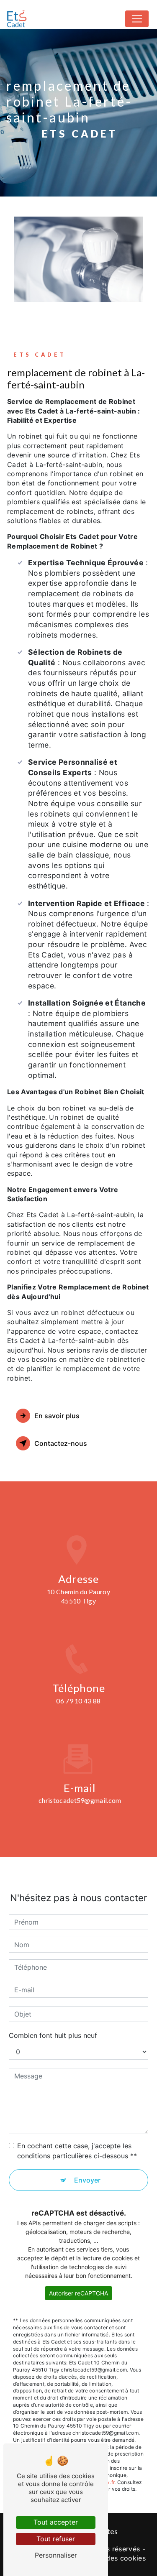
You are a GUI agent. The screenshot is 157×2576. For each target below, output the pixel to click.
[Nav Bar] (137, 19)
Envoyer (87, 2180)
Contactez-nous (61, 1443)
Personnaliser (56, 2555)
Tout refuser (56, 2539)
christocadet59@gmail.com (80, 1800)
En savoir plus (57, 1416)
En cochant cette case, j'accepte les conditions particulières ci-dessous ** (77, 2151)
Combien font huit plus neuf (53, 2035)
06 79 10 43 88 (78, 1701)
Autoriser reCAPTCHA (78, 2293)
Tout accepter (56, 2522)
